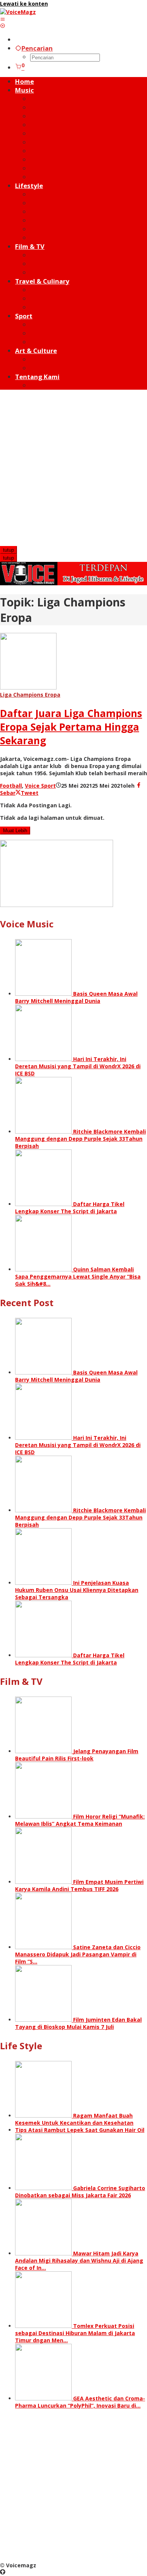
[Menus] (3, 19)
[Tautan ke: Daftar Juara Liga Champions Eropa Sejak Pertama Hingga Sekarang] (28, 687)
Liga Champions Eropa (30, 695)
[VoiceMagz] (18, 12)
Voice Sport (40, 786)
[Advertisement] (73, 469)
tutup (8, 550)
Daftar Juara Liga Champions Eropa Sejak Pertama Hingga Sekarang (71, 727)
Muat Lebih (15, 831)
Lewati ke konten (24, 4)
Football (11, 786)
